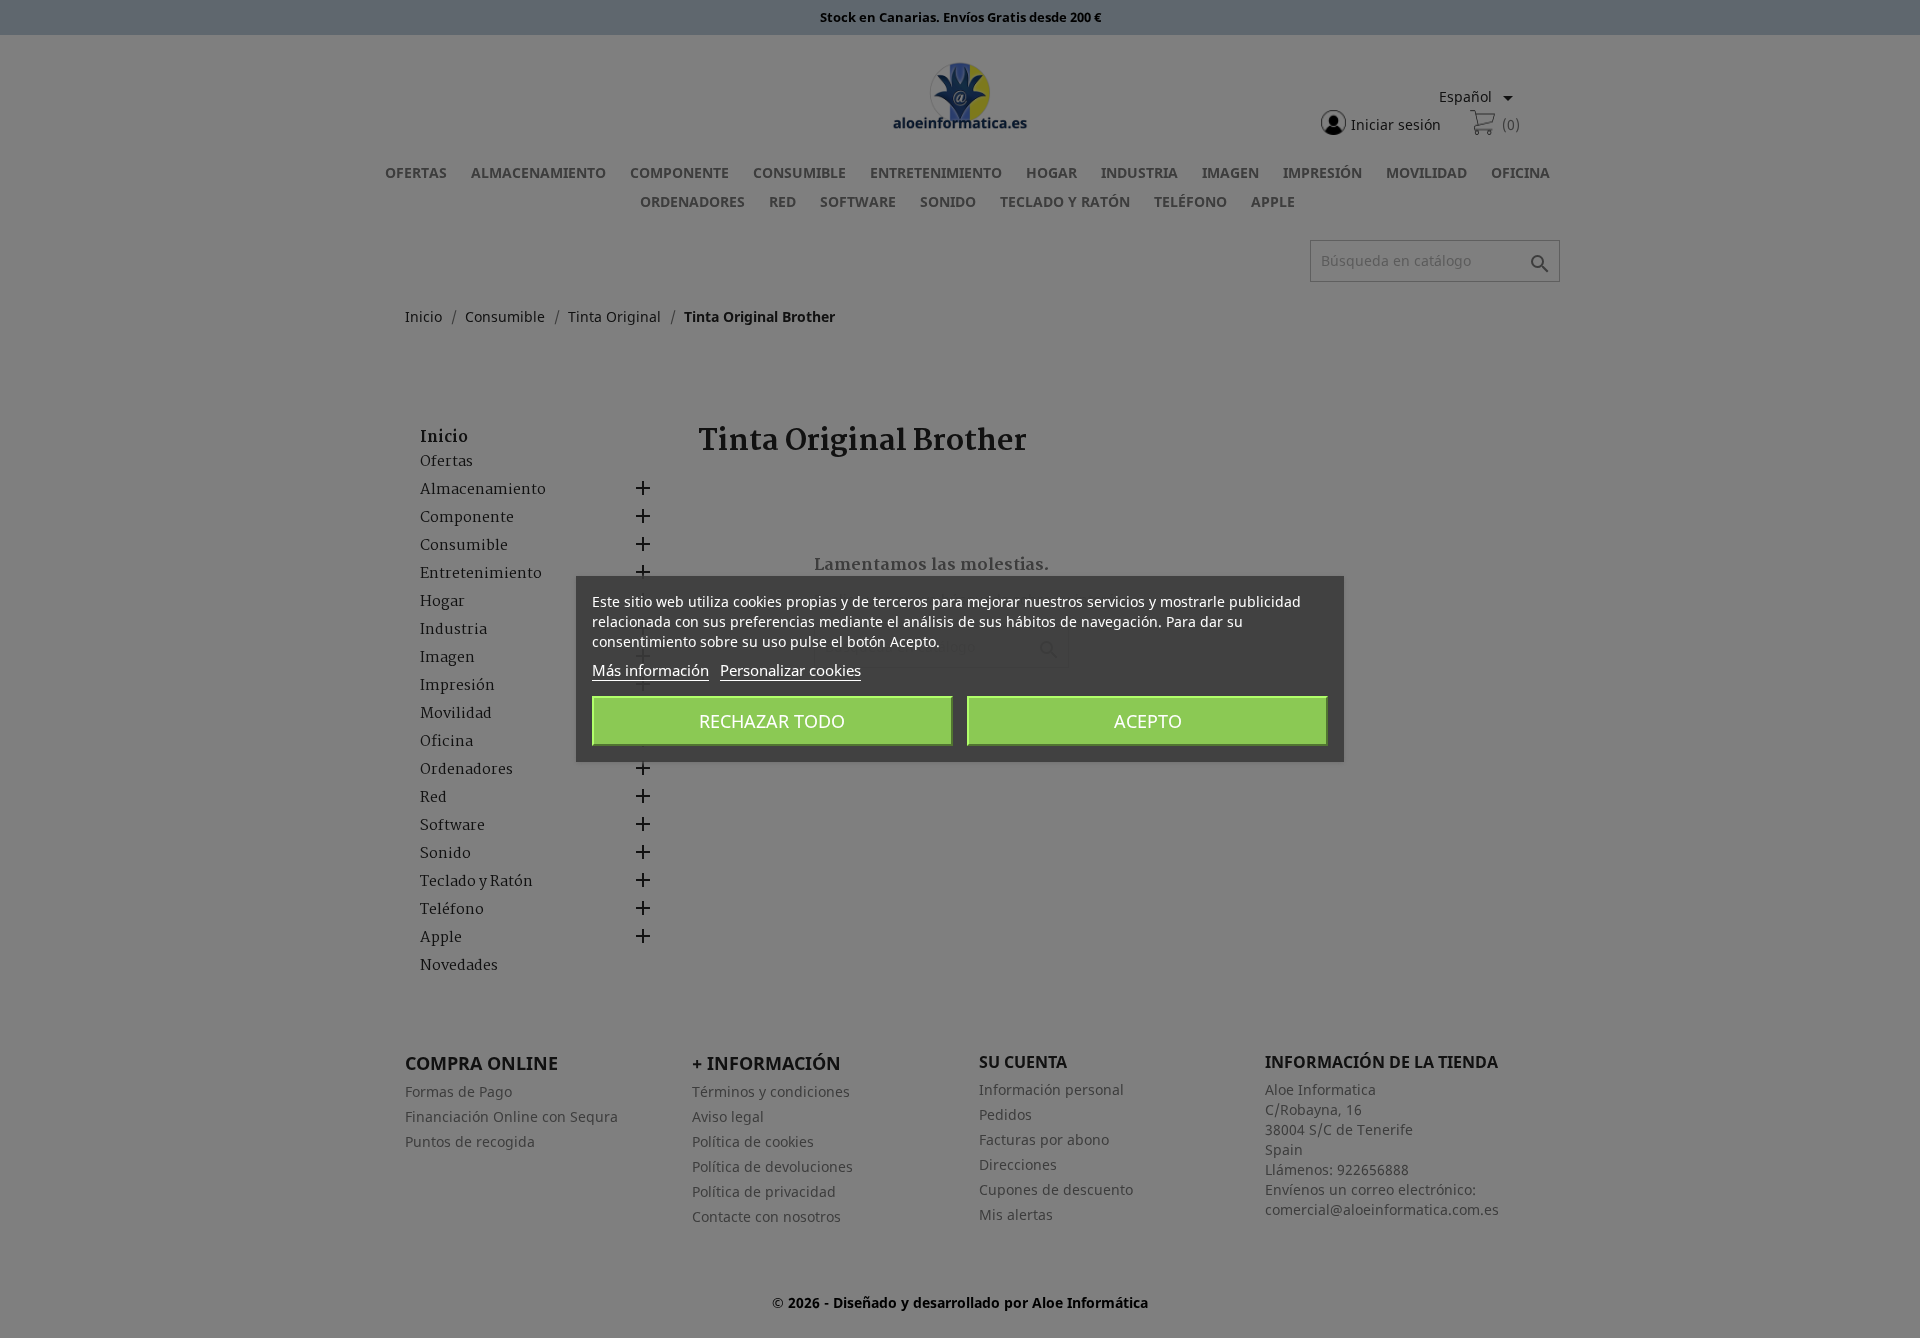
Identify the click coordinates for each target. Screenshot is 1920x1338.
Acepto (1148, 721)
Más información (650, 670)
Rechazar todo (772, 721)
